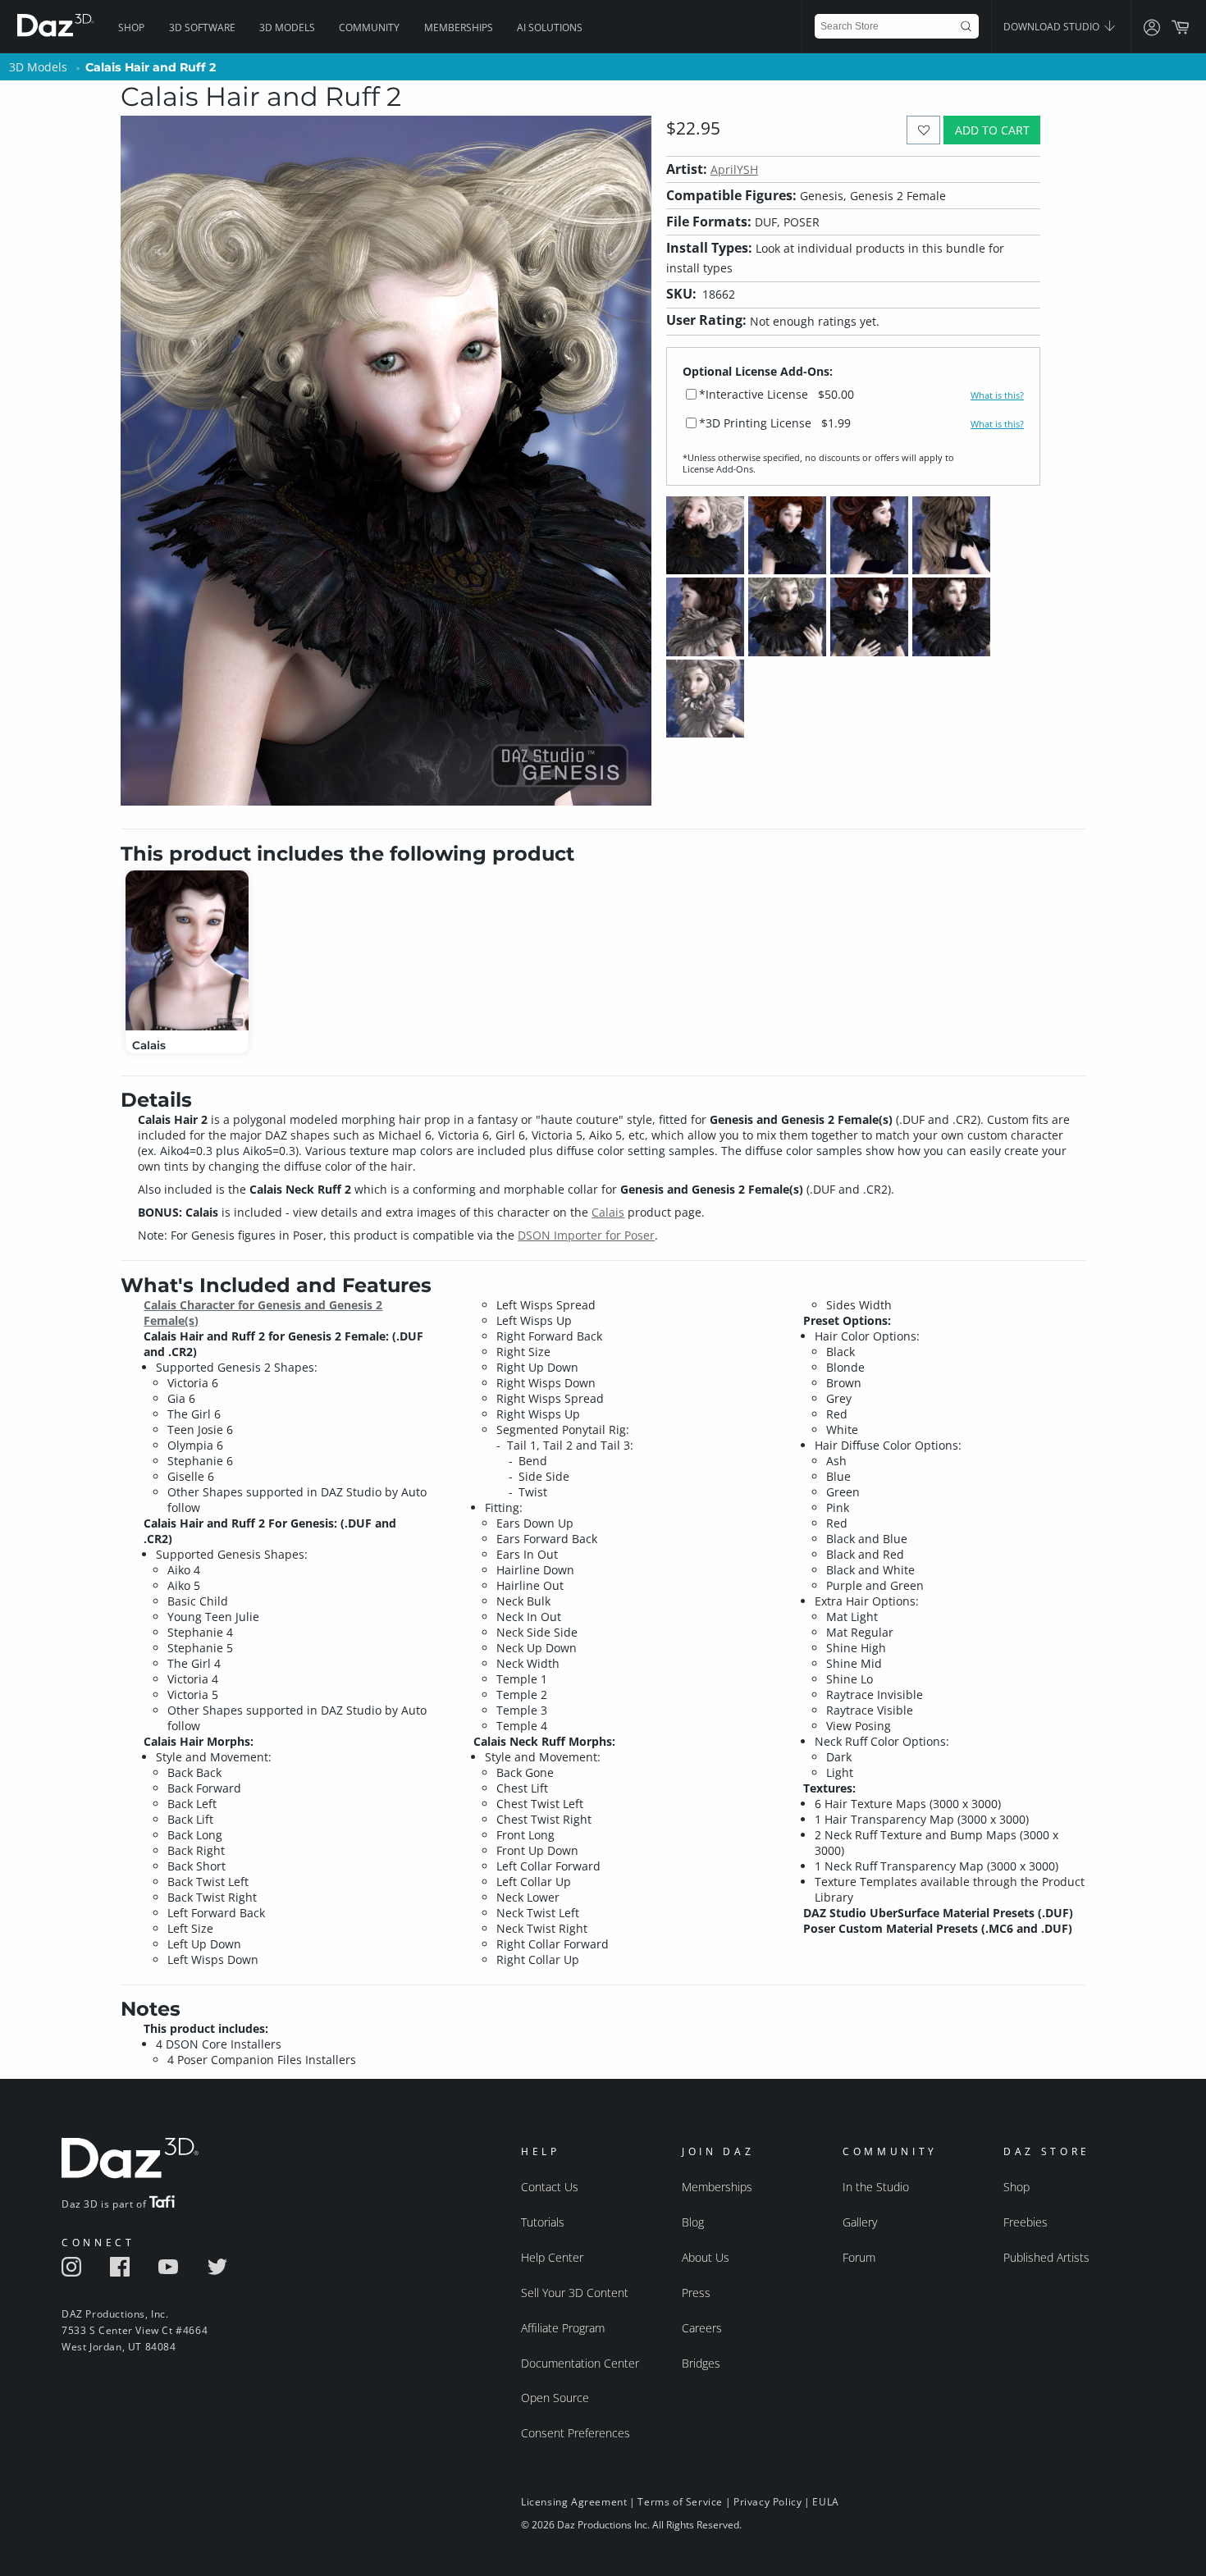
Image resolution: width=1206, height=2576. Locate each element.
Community (369, 27)
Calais (608, 1212)
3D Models (287, 27)
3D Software (202, 27)
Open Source (555, 2398)
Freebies (1026, 2222)
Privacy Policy (767, 2502)
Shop (131, 27)
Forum (859, 2257)
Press (696, 2293)
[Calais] (187, 950)
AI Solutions (550, 27)
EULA (825, 2502)
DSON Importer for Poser (586, 1235)
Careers (702, 2328)
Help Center (552, 2257)
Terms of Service (680, 2502)
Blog (693, 2222)
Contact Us (550, 2187)
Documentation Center (580, 2363)
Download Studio (1053, 27)
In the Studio (876, 2187)
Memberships (459, 27)
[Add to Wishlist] (923, 130)
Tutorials (543, 2222)
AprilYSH (734, 169)
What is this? (997, 395)
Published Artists (1046, 2257)
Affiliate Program (563, 2328)
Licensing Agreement (574, 2502)
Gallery (860, 2222)
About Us (706, 2257)
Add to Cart (992, 130)
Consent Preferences (576, 2433)
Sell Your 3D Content (575, 2293)
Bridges (701, 2363)
